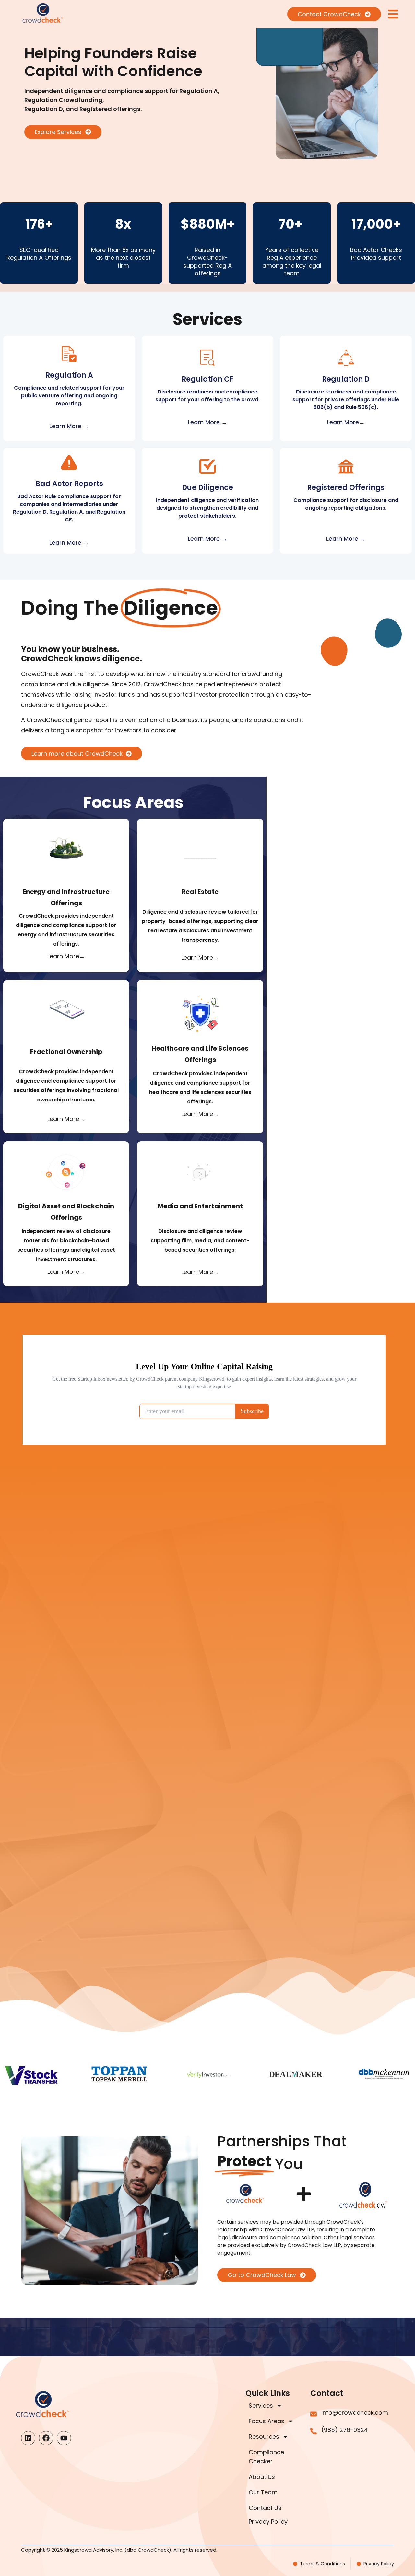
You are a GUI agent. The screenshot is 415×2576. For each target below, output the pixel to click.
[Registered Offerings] (346, 466)
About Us (262, 2477)
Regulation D (346, 379)
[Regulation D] (346, 358)
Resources (264, 2437)
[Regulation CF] (207, 358)
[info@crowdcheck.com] (314, 2414)
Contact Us (265, 2508)
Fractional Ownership (66, 1052)
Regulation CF (207, 379)
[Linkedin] (28, 2438)
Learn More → (69, 426)
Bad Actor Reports (69, 484)
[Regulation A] (69, 354)
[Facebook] (46, 2438)
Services (261, 2405)
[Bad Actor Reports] (69, 462)
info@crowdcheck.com (355, 2413)
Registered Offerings (346, 488)
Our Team (263, 2492)
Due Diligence (207, 488)
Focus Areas (267, 2421)
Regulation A (69, 375)
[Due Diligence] (207, 466)
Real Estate (200, 892)
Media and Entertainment (200, 1206)
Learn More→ (346, 422)
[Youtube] (64, 2438)
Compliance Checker (266, 2457)
